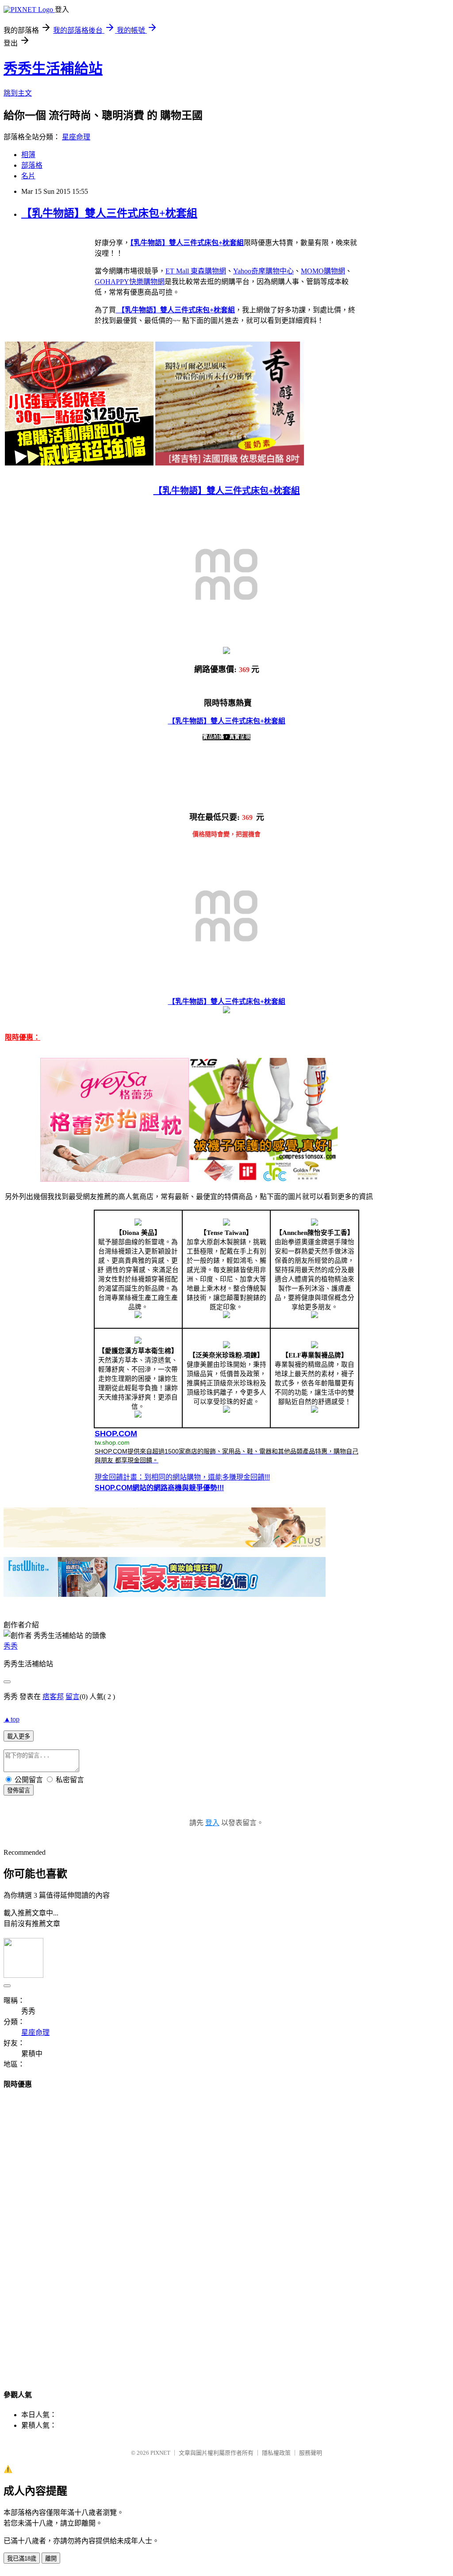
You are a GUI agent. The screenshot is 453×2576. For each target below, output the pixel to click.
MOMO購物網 (323, 271)
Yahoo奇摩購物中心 (263, 271)
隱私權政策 (276, 2453)
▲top (12, 1719)
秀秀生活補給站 (53, 69)
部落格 (32, 165)
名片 (28, 176)
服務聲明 (311, 2453)
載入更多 (19, 1736)
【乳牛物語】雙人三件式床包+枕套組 (109, 213)
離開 (51, 2559)
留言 (73, 1697)
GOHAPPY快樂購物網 (130, 282)
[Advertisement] (226, 2231)
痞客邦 (53, 1697)
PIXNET (160, 2453)
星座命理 (76, 137)
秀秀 (11, 1646)
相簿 (28, 155)
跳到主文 (18, 93)
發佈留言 (19, 1790)
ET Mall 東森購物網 (196, 271)
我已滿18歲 (22, 2559)
